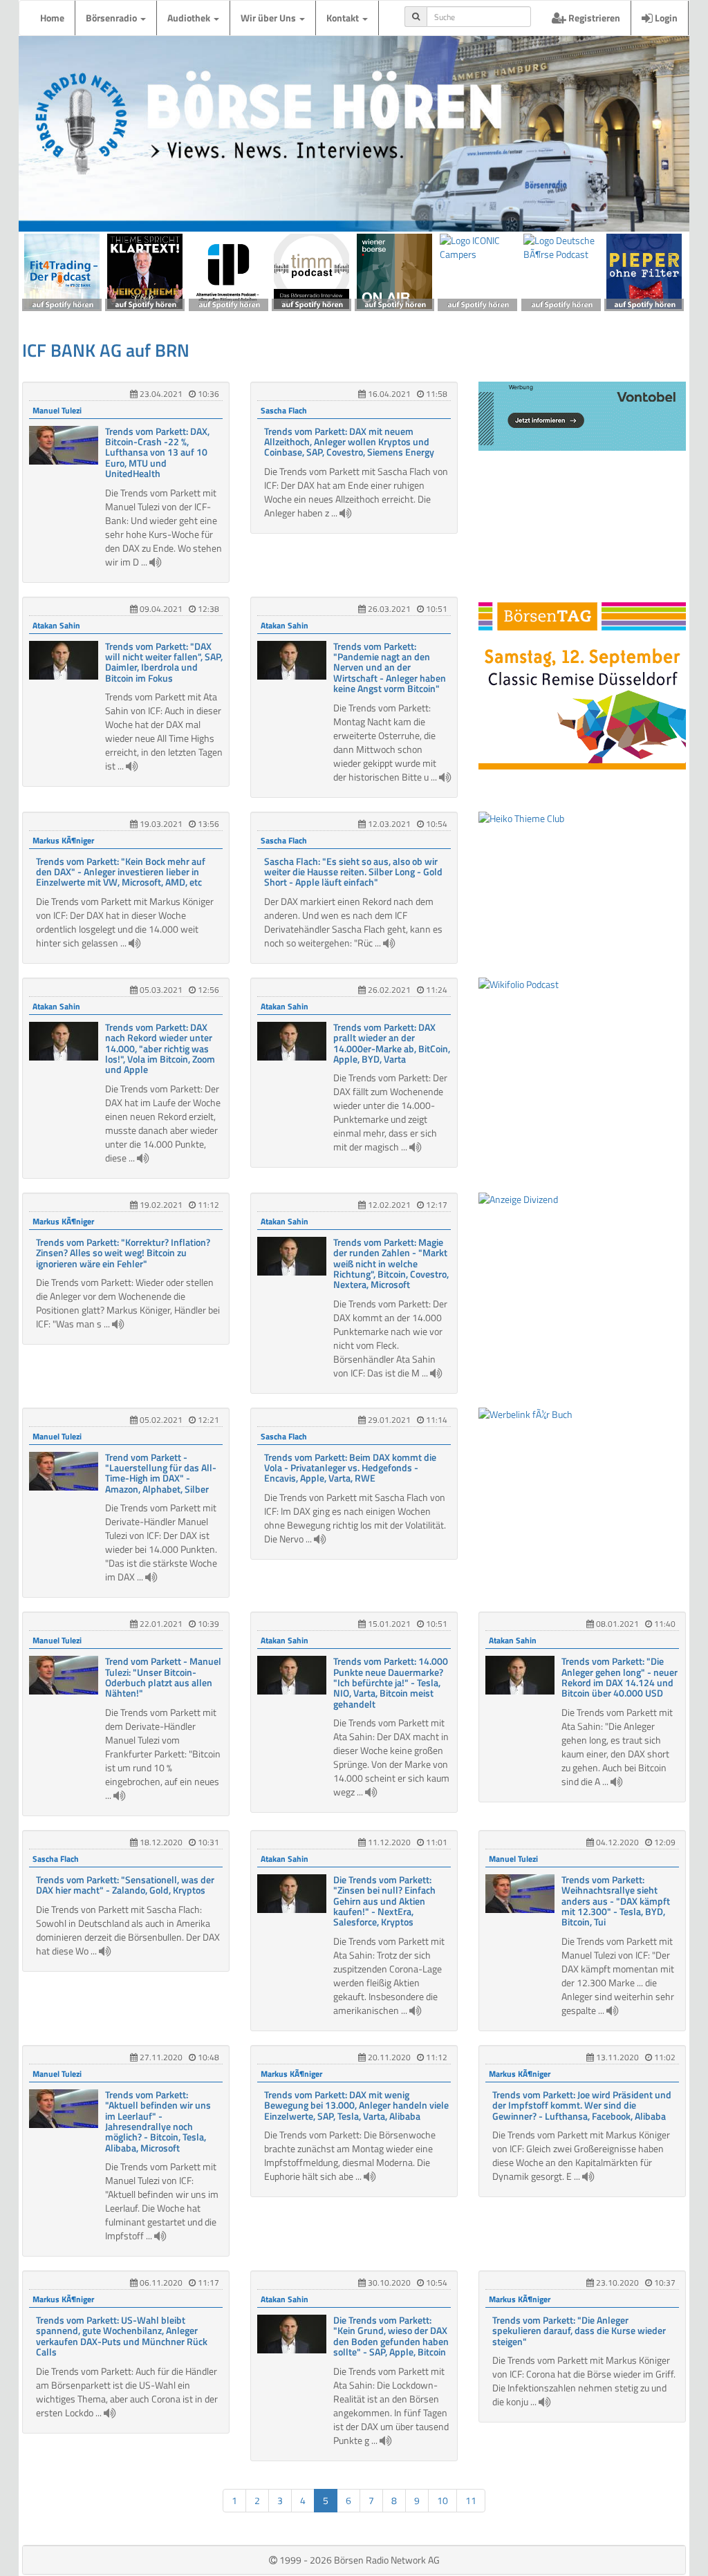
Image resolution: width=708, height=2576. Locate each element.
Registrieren (593, 18)
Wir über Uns (269, 18)
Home (52, 18)
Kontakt (344, 18)
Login (665, 18)
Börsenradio (112, 18)
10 (442, 2500)
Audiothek (190, 18)
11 (471, 2500)
